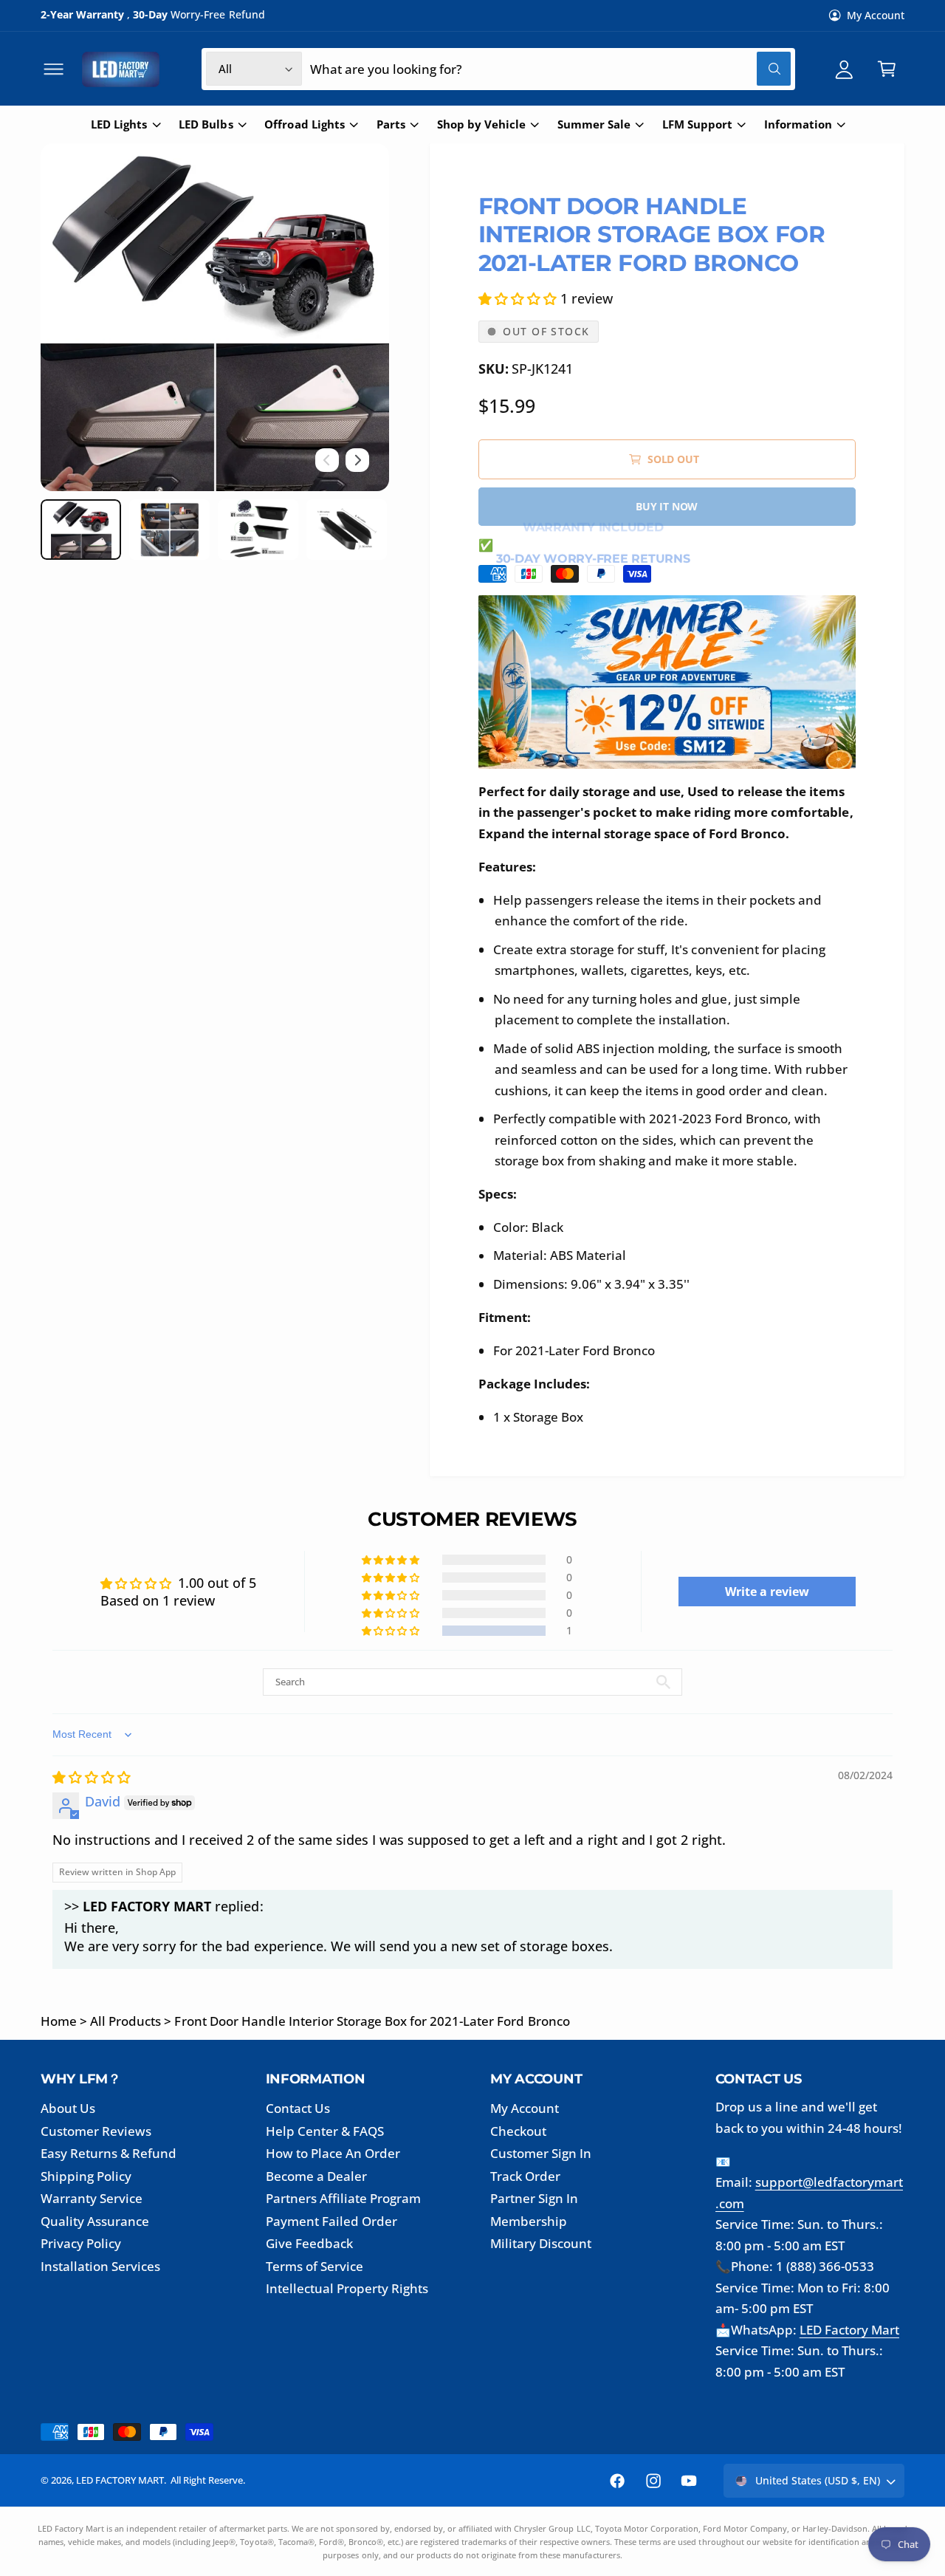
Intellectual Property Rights (347, 2288)
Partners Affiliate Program (343, 2198)
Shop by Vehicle (481, 124)
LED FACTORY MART (120, 2480)
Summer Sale (594, 124)
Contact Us (298, 2108)
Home (59, 2021)
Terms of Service (315, 2266)
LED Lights (119, 124)
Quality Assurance (95, 2221)
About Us (68, 2108)
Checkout (518, 2131)
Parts (391, 124)
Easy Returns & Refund (109, 2153)
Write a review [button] (767, 1592)
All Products (126, 2021)
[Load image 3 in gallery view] (258, 530)
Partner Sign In (534, 2198)
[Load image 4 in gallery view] (347, 530)
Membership (529, 2221)
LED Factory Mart (849, 2330)
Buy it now (667, 506)
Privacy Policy (81, 2243)
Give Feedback (309, 2243)
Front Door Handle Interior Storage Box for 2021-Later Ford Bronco (372, 2021)
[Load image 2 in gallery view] (169, 530)
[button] (54, 69)
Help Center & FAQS (325, 2131)
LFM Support (697, 124)
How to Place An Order (333, 2153)
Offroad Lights (304, 124)
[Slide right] (357, 460)
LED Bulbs (206, 124)
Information (798, 124)
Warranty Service (92, 2198)
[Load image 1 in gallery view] (81, 530)
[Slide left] (327, 460)
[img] (92, 1777)
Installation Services (100, 2266)
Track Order (525, 2176)
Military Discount (541, 2243)
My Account (876, 15)
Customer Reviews (96, 2131)
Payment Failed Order (331, 2221)
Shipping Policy (86, 2176)
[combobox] (550, 69)
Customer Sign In (541, 2153)
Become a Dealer (316, 2176)
